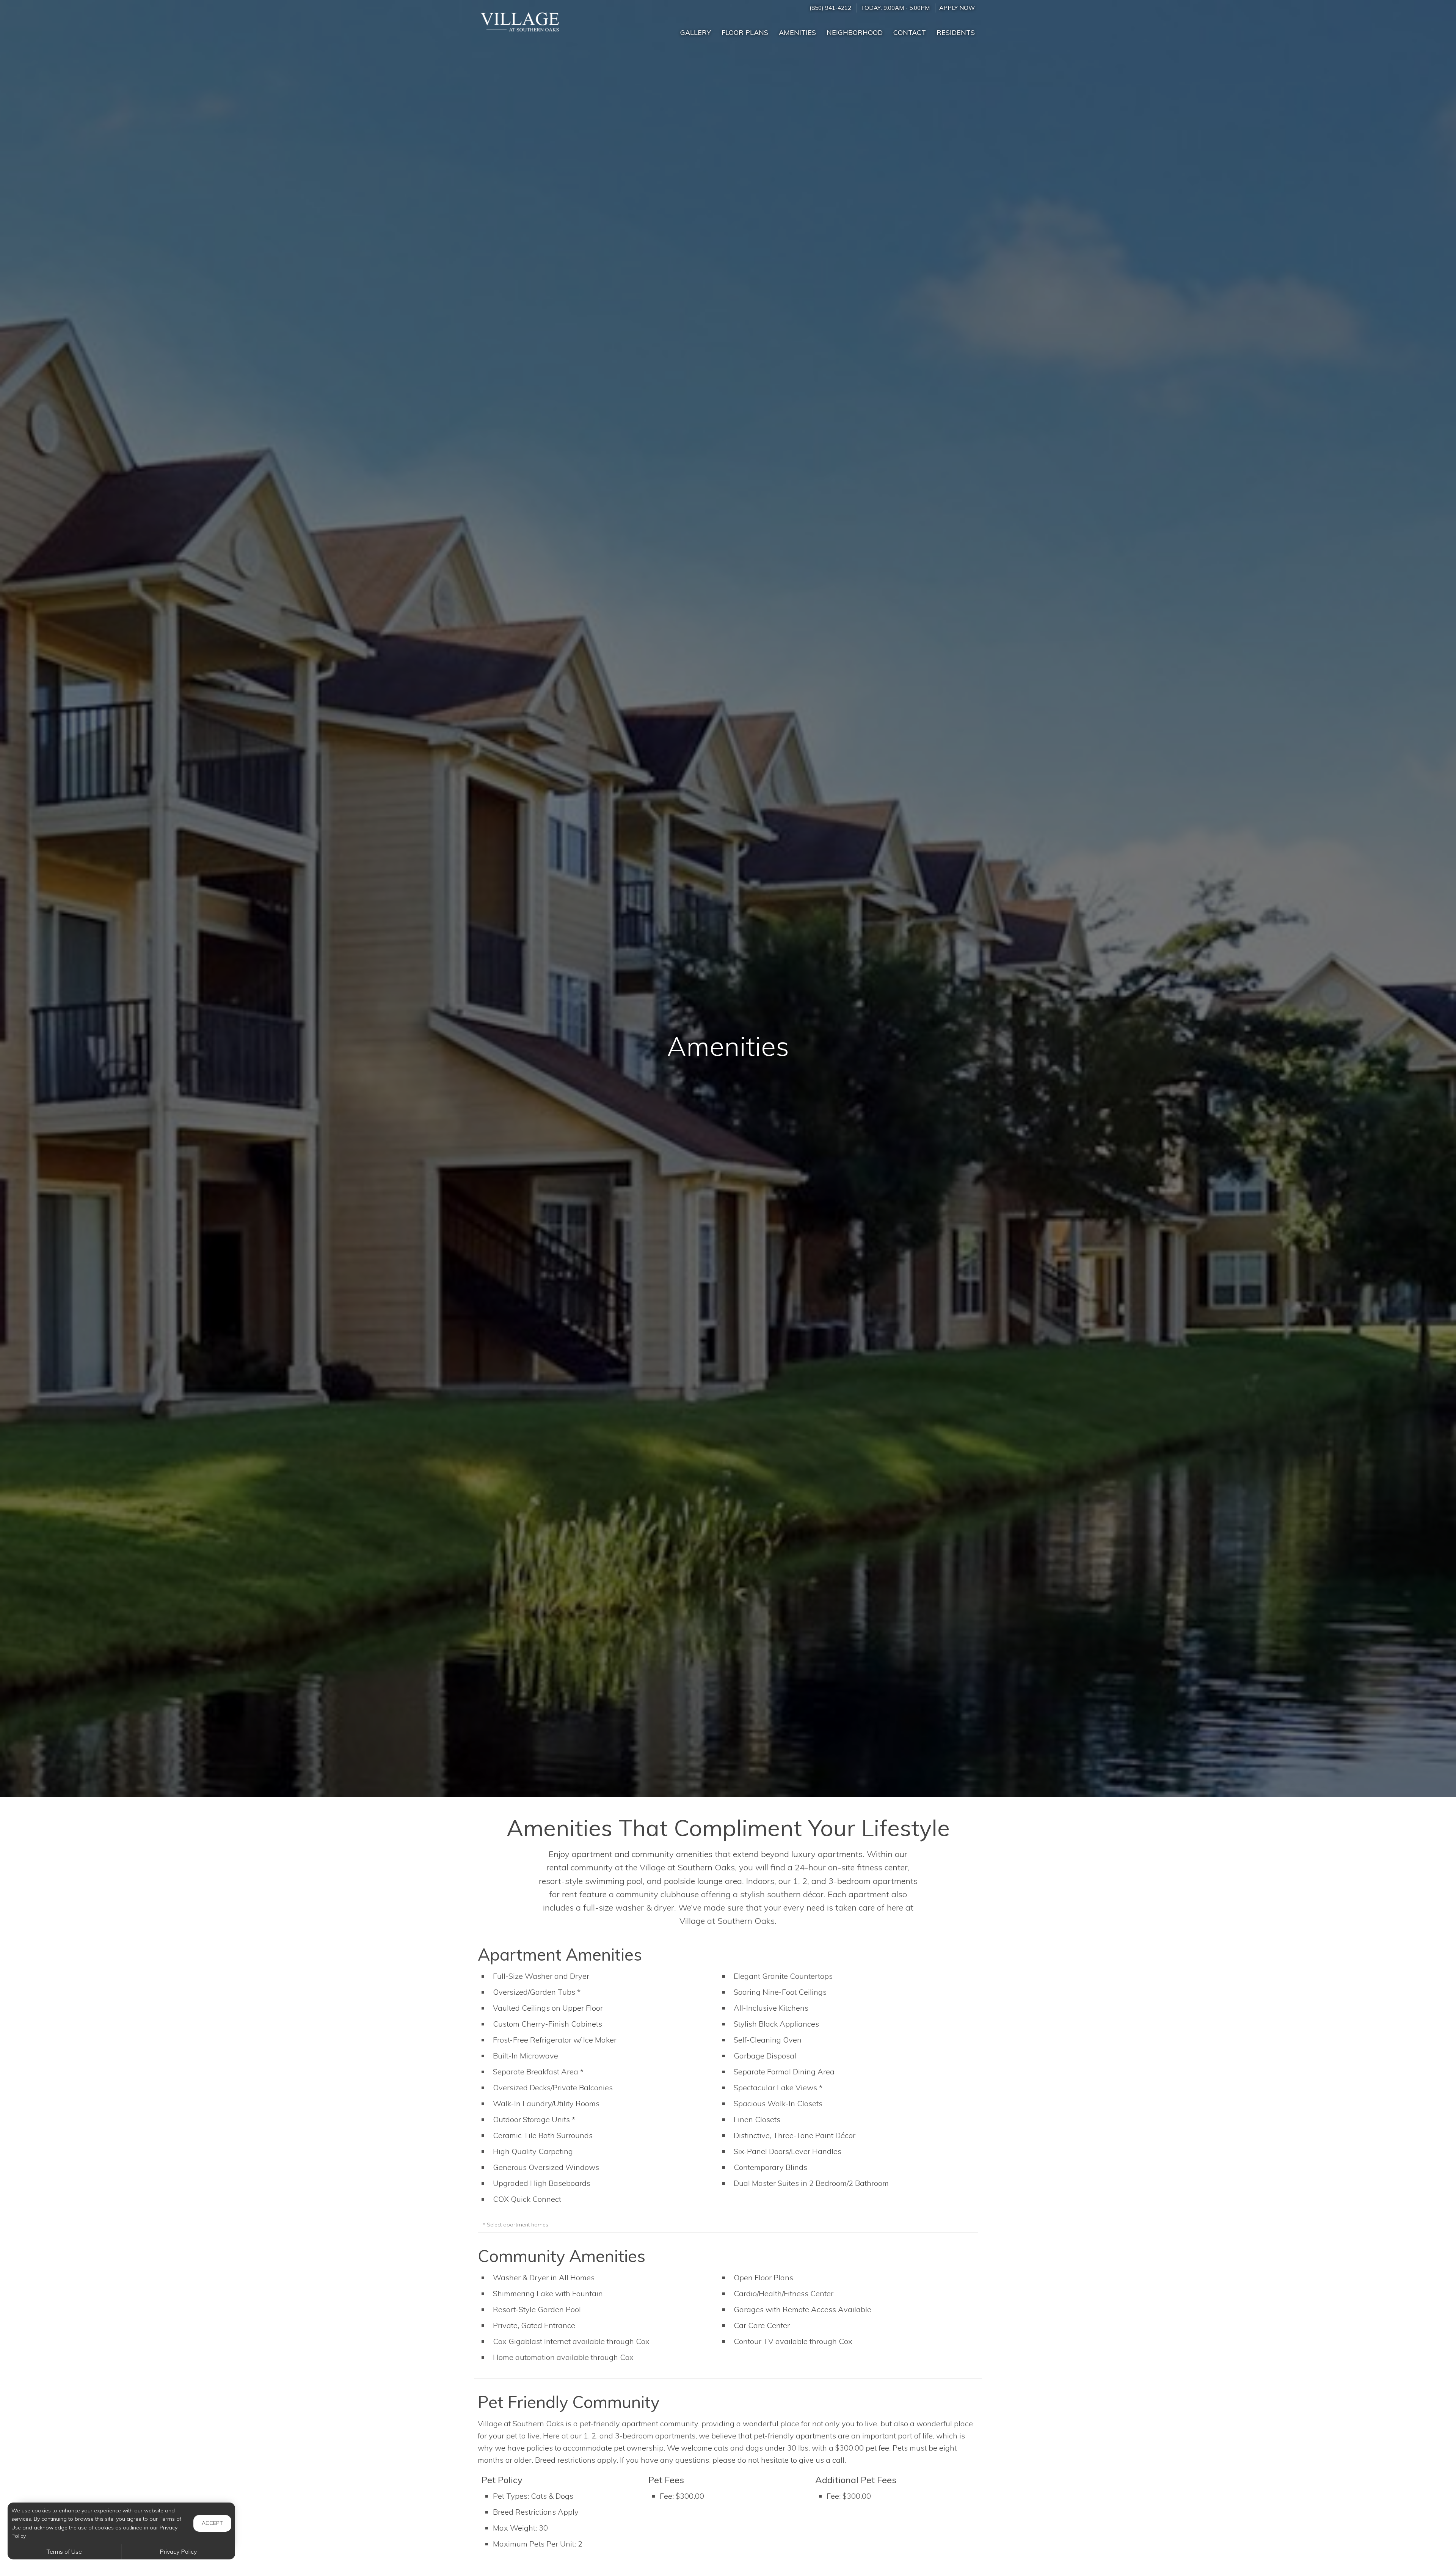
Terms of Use (64, 2551)
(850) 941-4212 (830, 8)
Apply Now (957, 8)
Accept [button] (212, 2523)
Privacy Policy (178, 2551)
